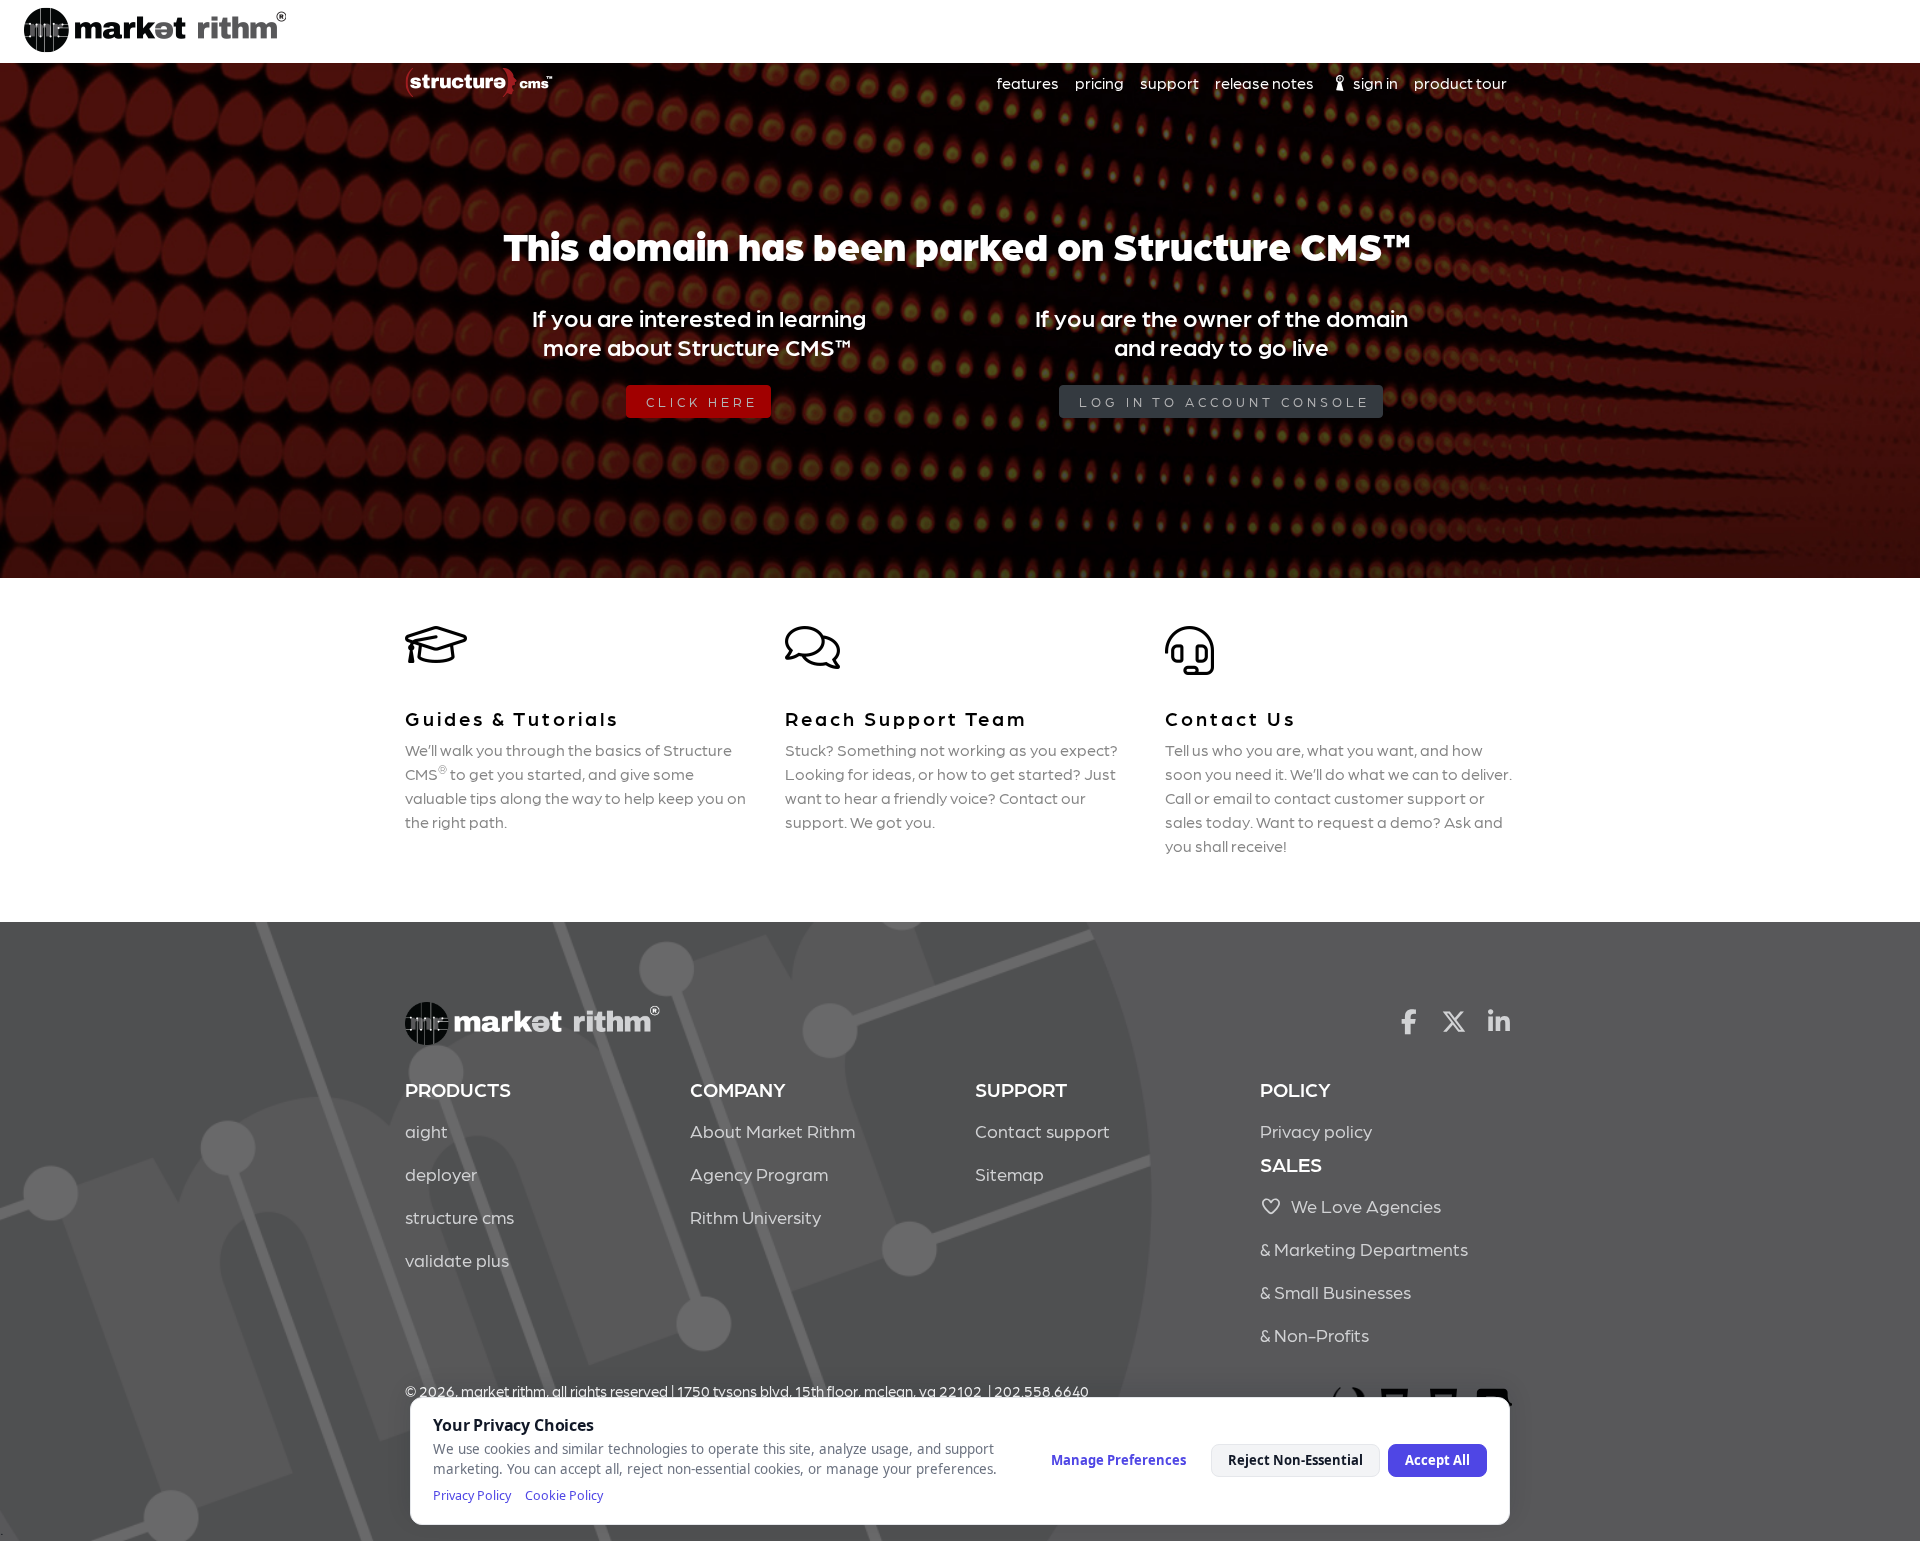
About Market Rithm (772, 1130)
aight (426, 1130)
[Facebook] (1408, 1020)
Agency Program (759, 1173)
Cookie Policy (564, 1495)
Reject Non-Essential (1295, 1460)
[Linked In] (1499, 1020)
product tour (1460, 82)
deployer (441, 1173)
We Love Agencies (1362, 1205)
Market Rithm (155, 32)
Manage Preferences (1118, 1460)
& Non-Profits (1314, 1334)
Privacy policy (1316, 1130)
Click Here (702, 401)
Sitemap (1009, 1173)
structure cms (459, 1216)
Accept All (1437, 1460)
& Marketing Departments (1364, 1248)
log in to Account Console (1224, 401)
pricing (1099, 82)
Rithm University (755, 1216)
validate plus (457, 1259)
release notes (1264, 82)
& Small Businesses (1335, 1291)
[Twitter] (1454, 1020)
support (1169, 82)
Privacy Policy (472, 1495)
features (1028, 82)
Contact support (1042, 1130)
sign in (1374, 82)
